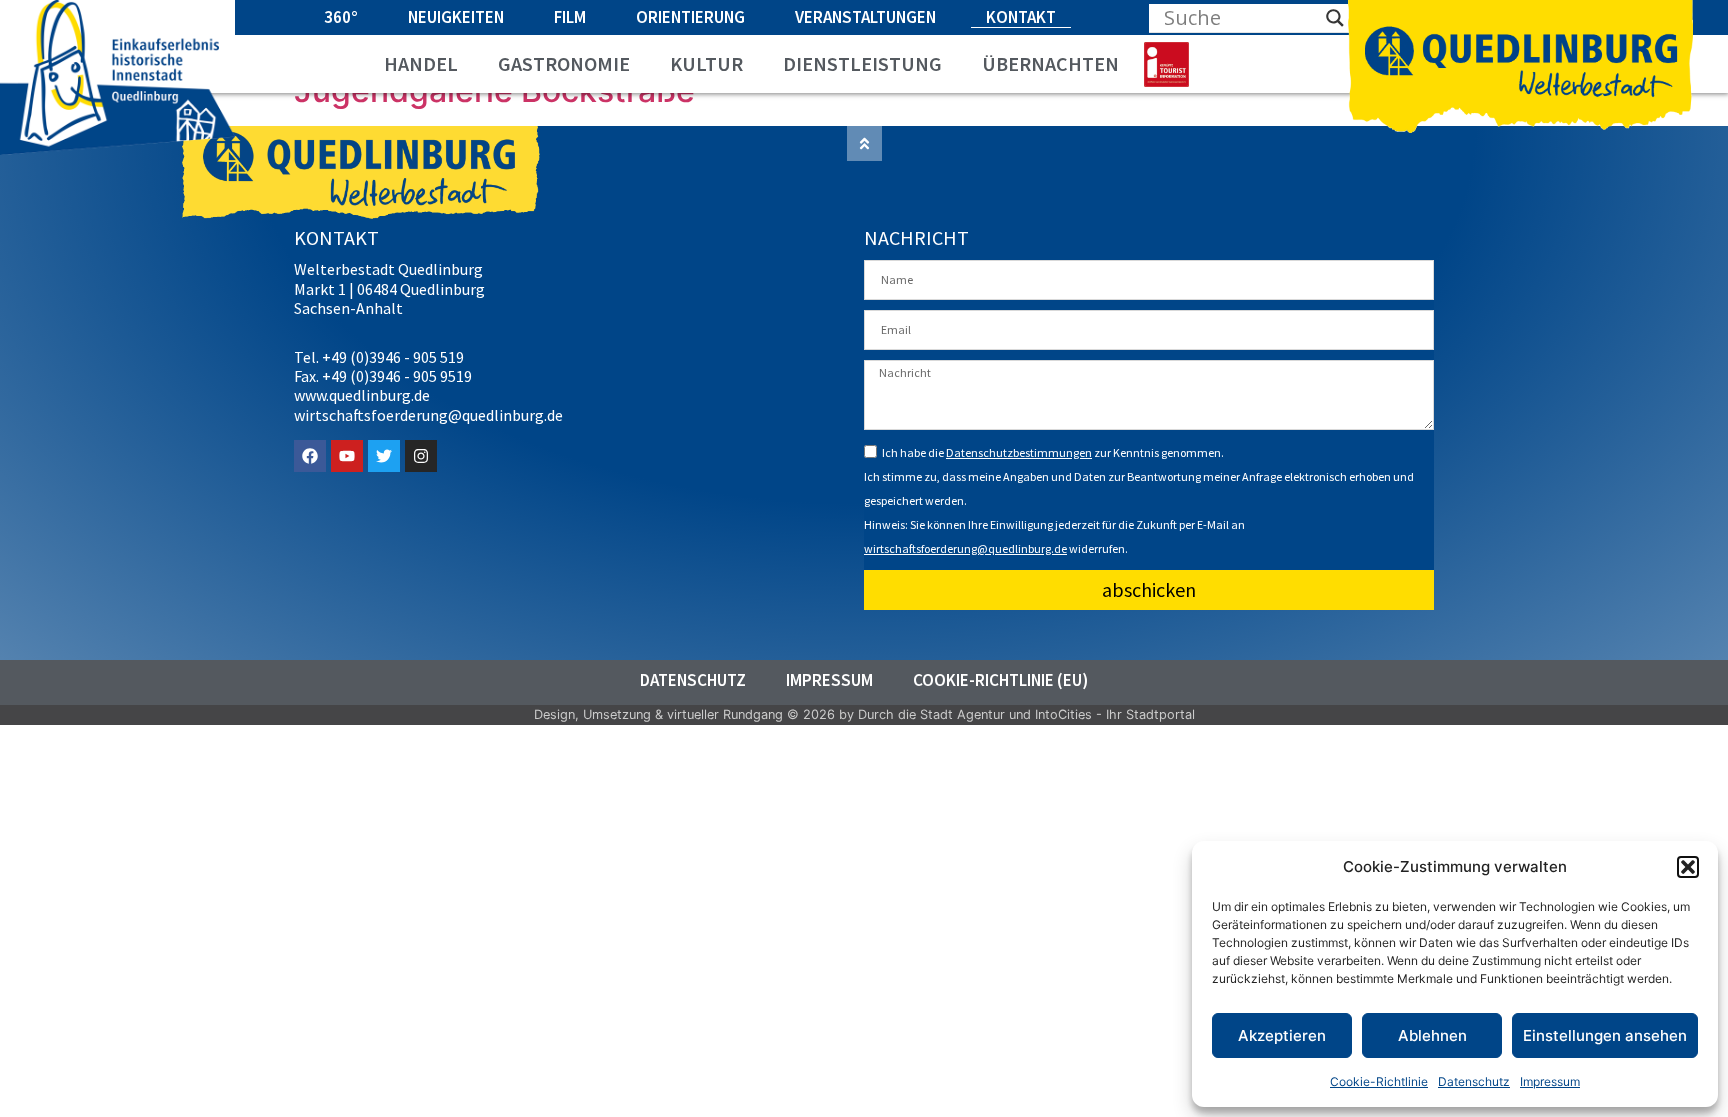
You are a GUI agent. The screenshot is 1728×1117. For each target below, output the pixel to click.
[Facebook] (310, 456)
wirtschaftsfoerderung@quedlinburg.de (965, 548)
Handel (421, 64)
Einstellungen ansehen (1605, 1035)
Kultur (706, 64)
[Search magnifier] (1335, 18)
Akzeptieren (1282, 1035)
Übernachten (1050, 64)
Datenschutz (1474, 1081)
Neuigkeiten (456, 17)
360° (341, 17)
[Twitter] (384, 456)
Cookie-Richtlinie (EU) (1000, 680)
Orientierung (690, 17)
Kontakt (1021, 17)
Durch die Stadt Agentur (931, 714)
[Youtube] (347, 456)
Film (570, 17)
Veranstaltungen (865, 17)
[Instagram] (421, 456)
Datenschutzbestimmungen (1019, 452)
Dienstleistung (862, 64)
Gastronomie (564, 64)
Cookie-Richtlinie (1379, 1081)
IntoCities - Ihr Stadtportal (1115, 714)
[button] (1688, 867)
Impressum (1550, 1081)
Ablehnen (1432, 1035)
